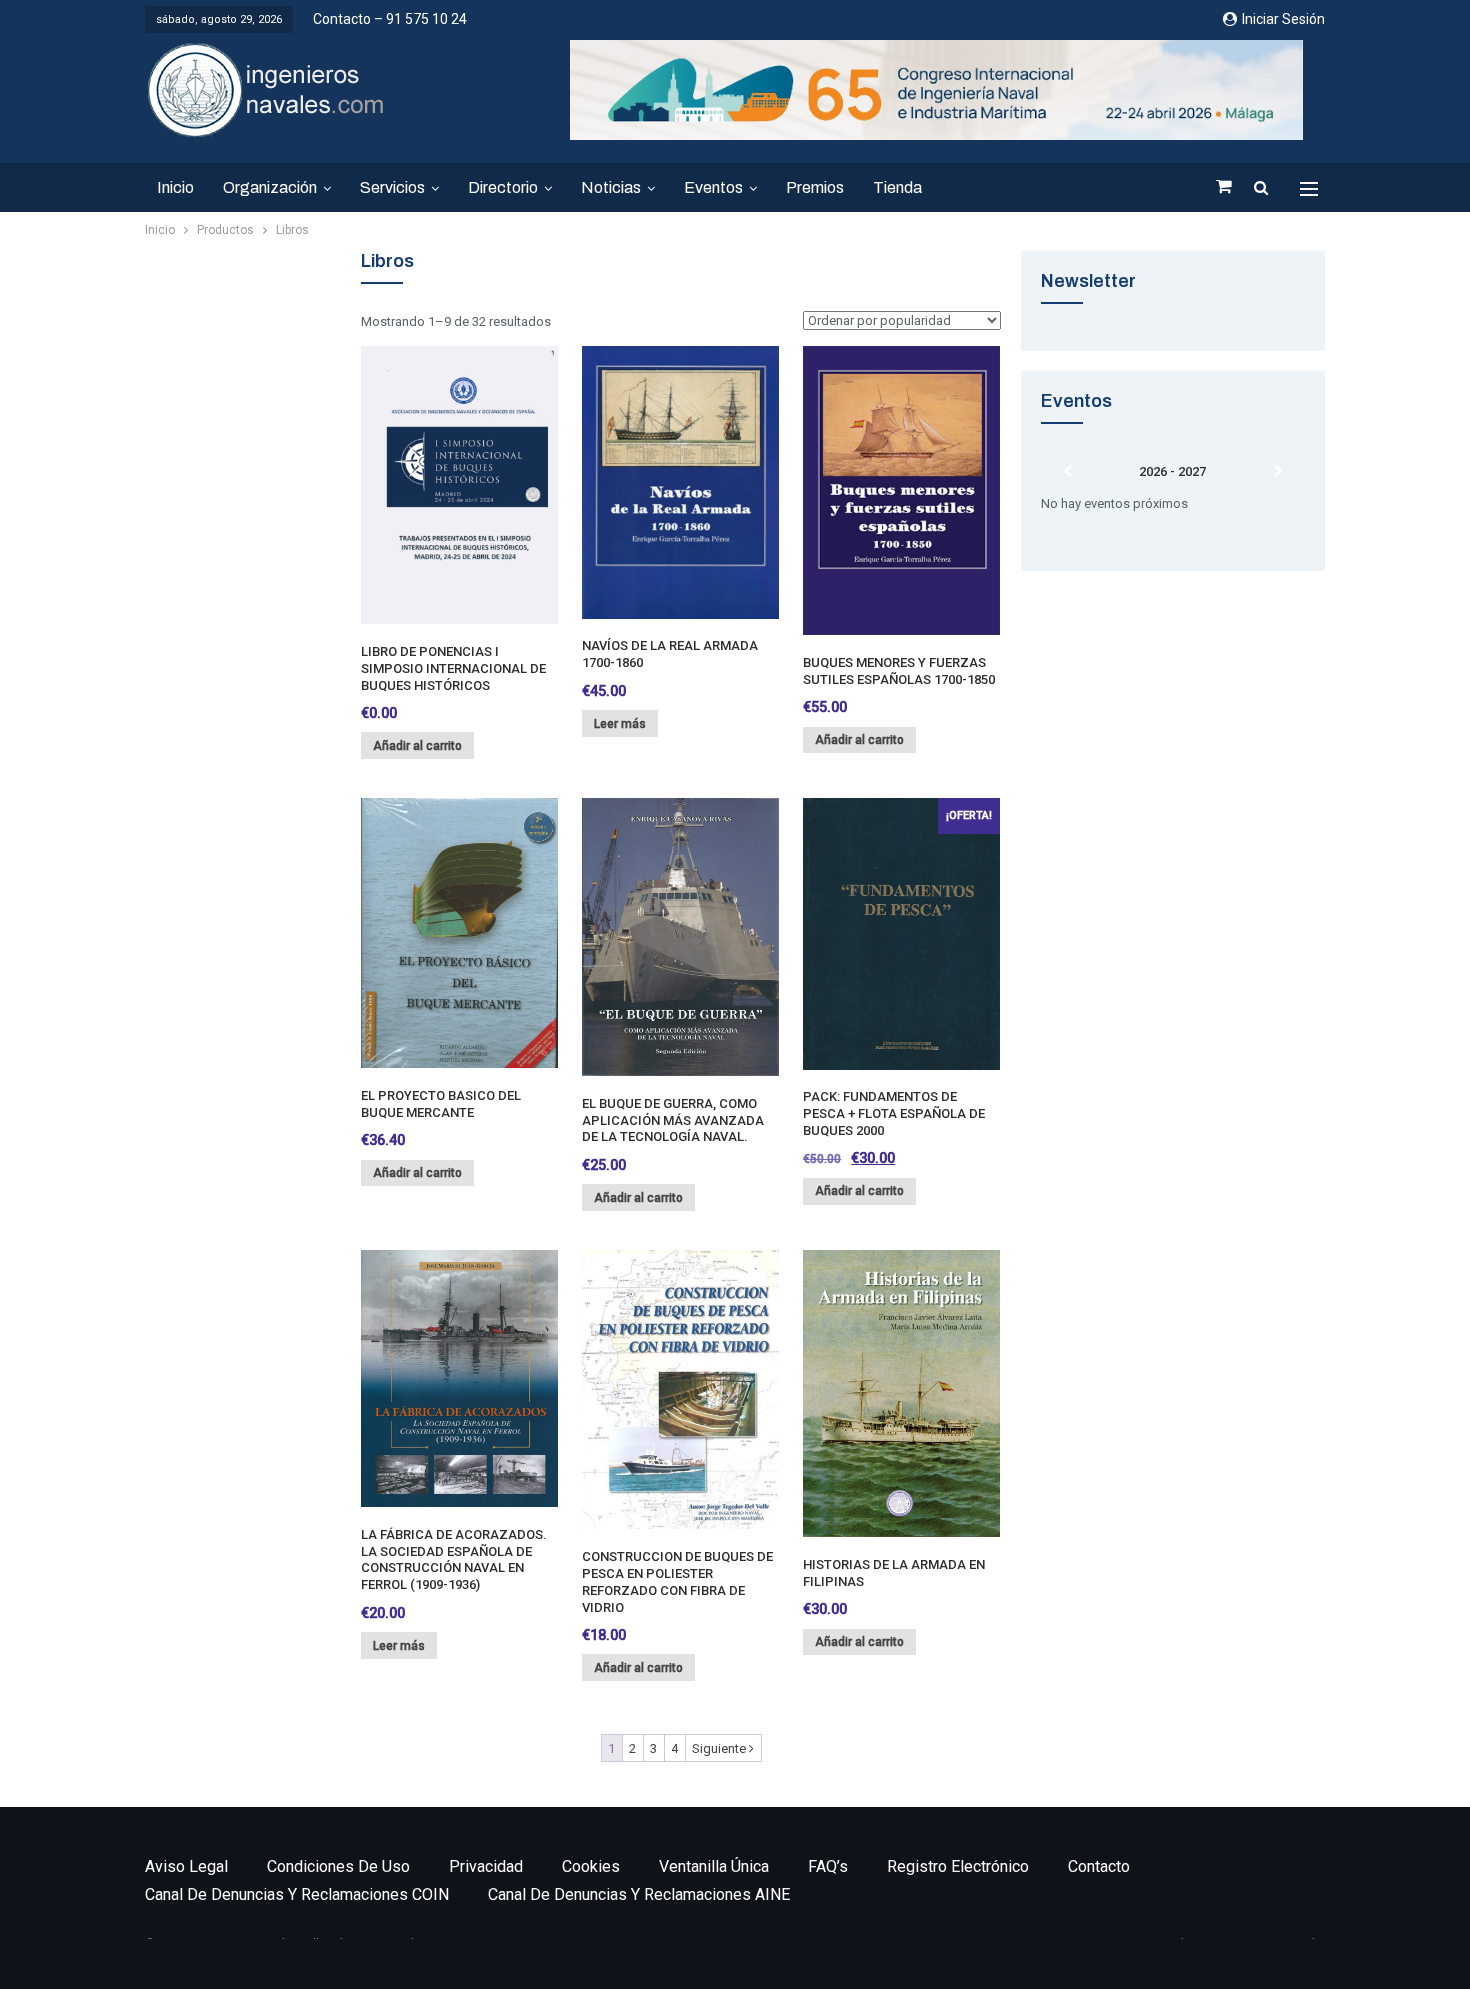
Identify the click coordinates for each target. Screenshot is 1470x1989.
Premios (815, 187)
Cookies (591, 1866)
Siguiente (720, 1748)
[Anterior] (1067, 472)
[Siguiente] (1278, 472)
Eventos (713, 187)
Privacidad (486, 1866)
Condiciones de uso (338, 1866)
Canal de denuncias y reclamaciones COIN (297, 1894)
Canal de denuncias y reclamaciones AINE (639, 1894)
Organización (270, 187)
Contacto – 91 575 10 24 (390, 19)
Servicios (392, 187)
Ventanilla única (714, 1866)
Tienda (897, 187)
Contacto (1099, 1866)
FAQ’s (828, 1866)
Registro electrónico (958, 1866)
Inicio (175, 187)
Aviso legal (186, 1866)
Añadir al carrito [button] (417, 746)
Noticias (611, 187)
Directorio (503, 187)
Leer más (620, 724)
